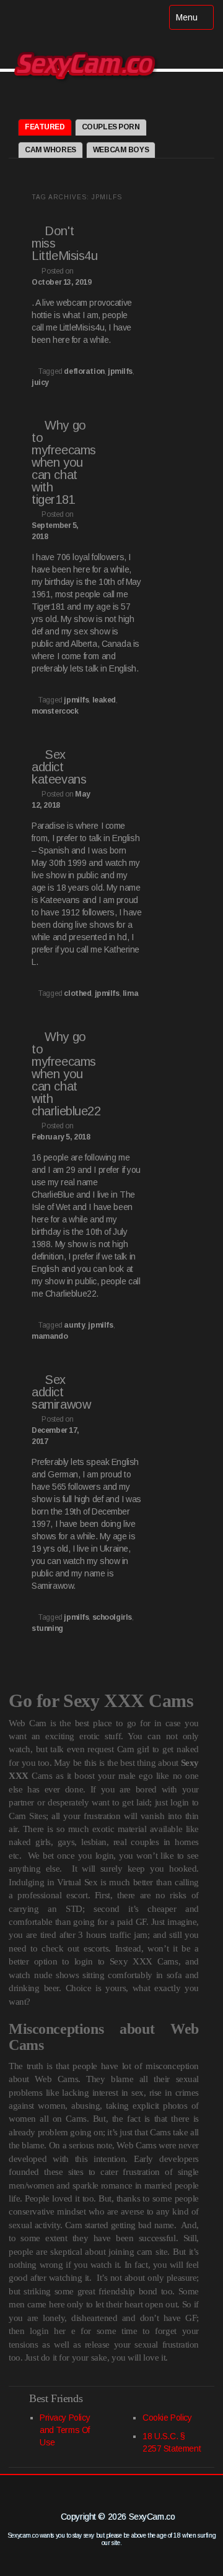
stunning (47, 1628)
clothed (77, 993)
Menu (195, 21)
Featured (45, 127)
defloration (84, 371)
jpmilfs (120, 371)
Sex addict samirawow (61, 1392)
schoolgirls (112, 1617)
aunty (74, 1325)
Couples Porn (111, 127)
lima (130, 993)
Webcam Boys (121, 150)
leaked (104, 700)
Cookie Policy (167, 2418)
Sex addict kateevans (59, 767)
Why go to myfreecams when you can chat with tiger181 (64, 462)
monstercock (55, 711)
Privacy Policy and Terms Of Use (65, 2430)
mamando (50, 1336)
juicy (40, 383)
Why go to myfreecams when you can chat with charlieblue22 (66, 1074)
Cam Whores (50, 150)
